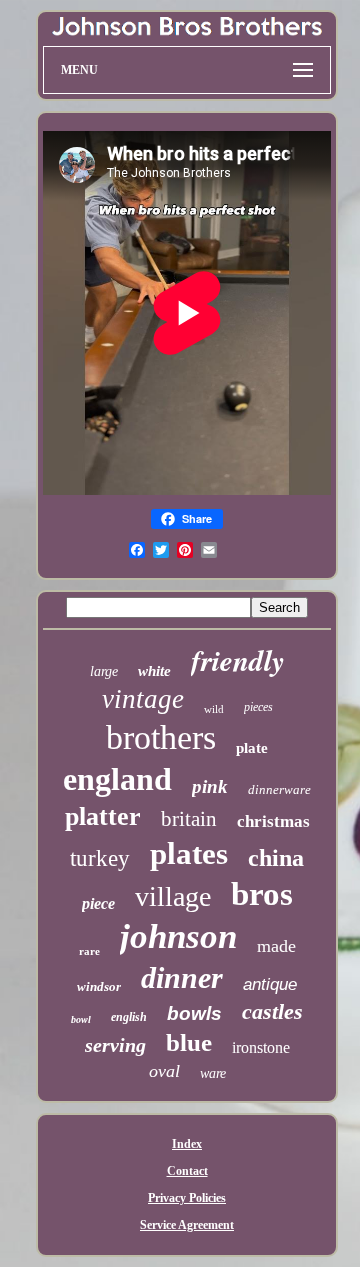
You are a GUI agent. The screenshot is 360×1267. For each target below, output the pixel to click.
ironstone (261, 1047)
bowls (194, 1013)
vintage (143, 699)
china (276, 858)
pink (210, 786)
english (129, 1017)
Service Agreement (187, 1225)
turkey (100, 858)
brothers (161, 737)
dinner (182, 977)
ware (213, 1073)
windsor (99, 986)
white (154, 671)
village (173, 896)
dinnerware (279, 789)
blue (189, 1042)
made (276, 946)
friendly (238, 660)
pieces (258, 707)
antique (270, 984)
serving (115, 1045)
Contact (187, 1171)
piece (98, 903)
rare (89, 951)
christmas (273, 821)
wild (214, 709)
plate (252, 748)
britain (189, 819)
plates (189, 853)
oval (164, 1071)
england (117, 779)
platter (103, 816)
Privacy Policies (187, 1198)
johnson (178, 936)
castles (272, 1011)
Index (187, 1144)
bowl (81, 1019)
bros (262, 894)
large (104, 671)
